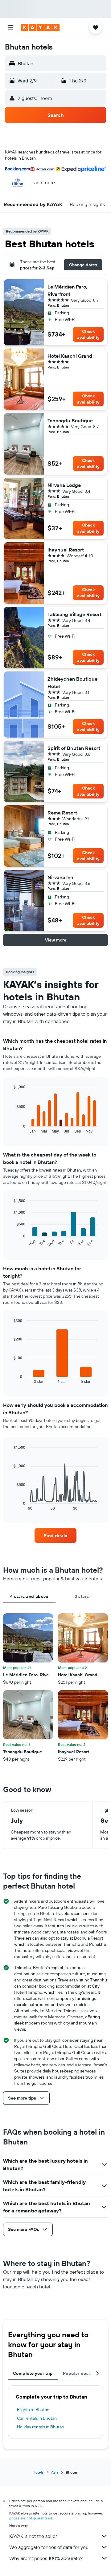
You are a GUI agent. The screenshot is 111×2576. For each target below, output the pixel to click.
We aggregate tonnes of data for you (49, 2547)
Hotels (38, 2472)
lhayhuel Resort (66, 550)
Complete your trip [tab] (33, 2373)
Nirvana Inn (60, 877)
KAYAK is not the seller (33, 2536)
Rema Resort (62, 813)
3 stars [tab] (82, 1596)
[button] (10, 27)
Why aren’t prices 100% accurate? (46, 2558)
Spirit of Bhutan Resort (74, 748)
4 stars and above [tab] (29, 1596)
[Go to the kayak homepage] (40, 27)
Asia (55, 2472)
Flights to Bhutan (33, 2410)
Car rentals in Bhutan (37, 2418)
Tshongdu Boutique (70, 420)
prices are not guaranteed (31, 2518)
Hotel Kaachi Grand (70, 356)
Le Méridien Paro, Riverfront (67, 290)
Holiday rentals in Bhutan (41, 2427)
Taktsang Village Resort (74, 614)
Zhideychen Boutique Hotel (72, 683)
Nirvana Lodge (64, 485)
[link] (55, 1535)
